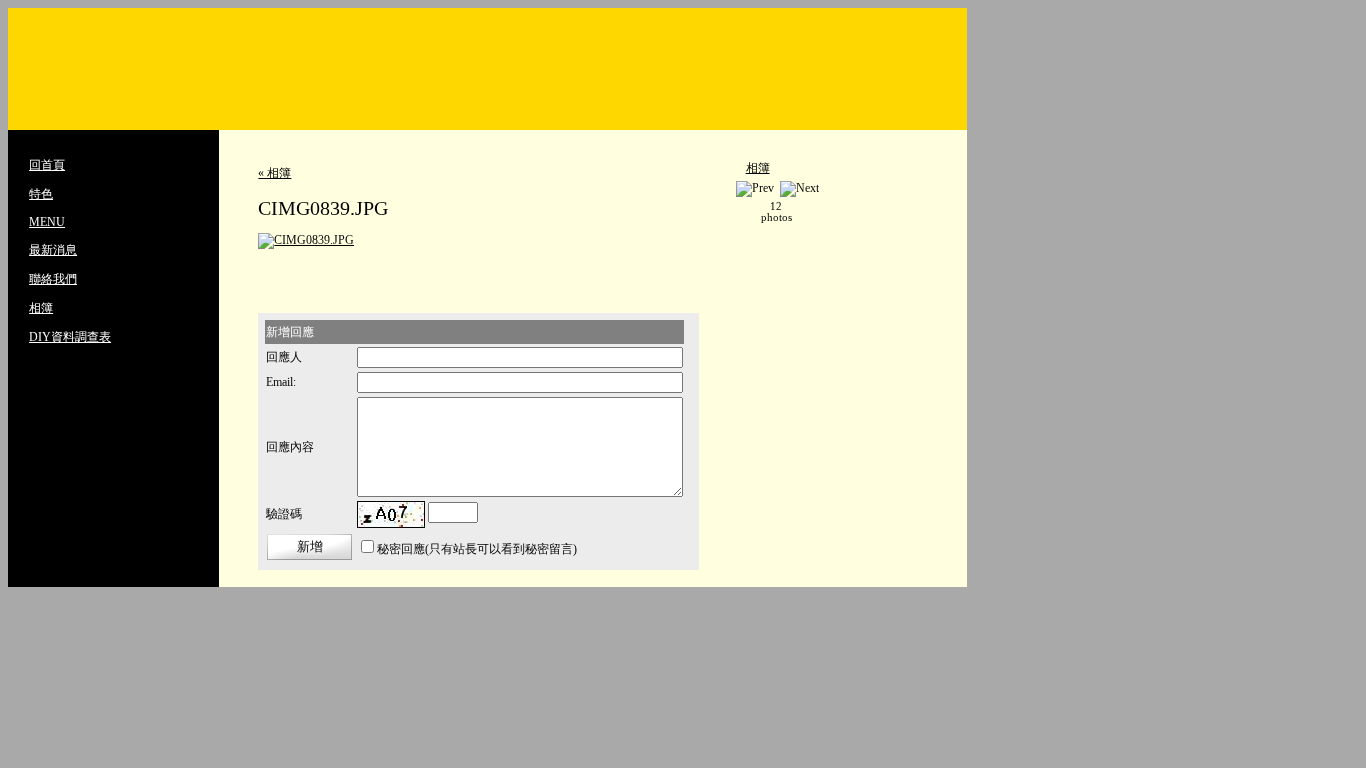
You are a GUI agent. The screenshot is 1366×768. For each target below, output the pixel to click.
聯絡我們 (53, 279)
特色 (41, 194)
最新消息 (53, 250)
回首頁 (47, 165)
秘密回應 (401, 549)
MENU (47, 222)
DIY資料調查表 (70, 337)
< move (744, 212)
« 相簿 (274, 173)
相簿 (41, 308)
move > (809, 212)
